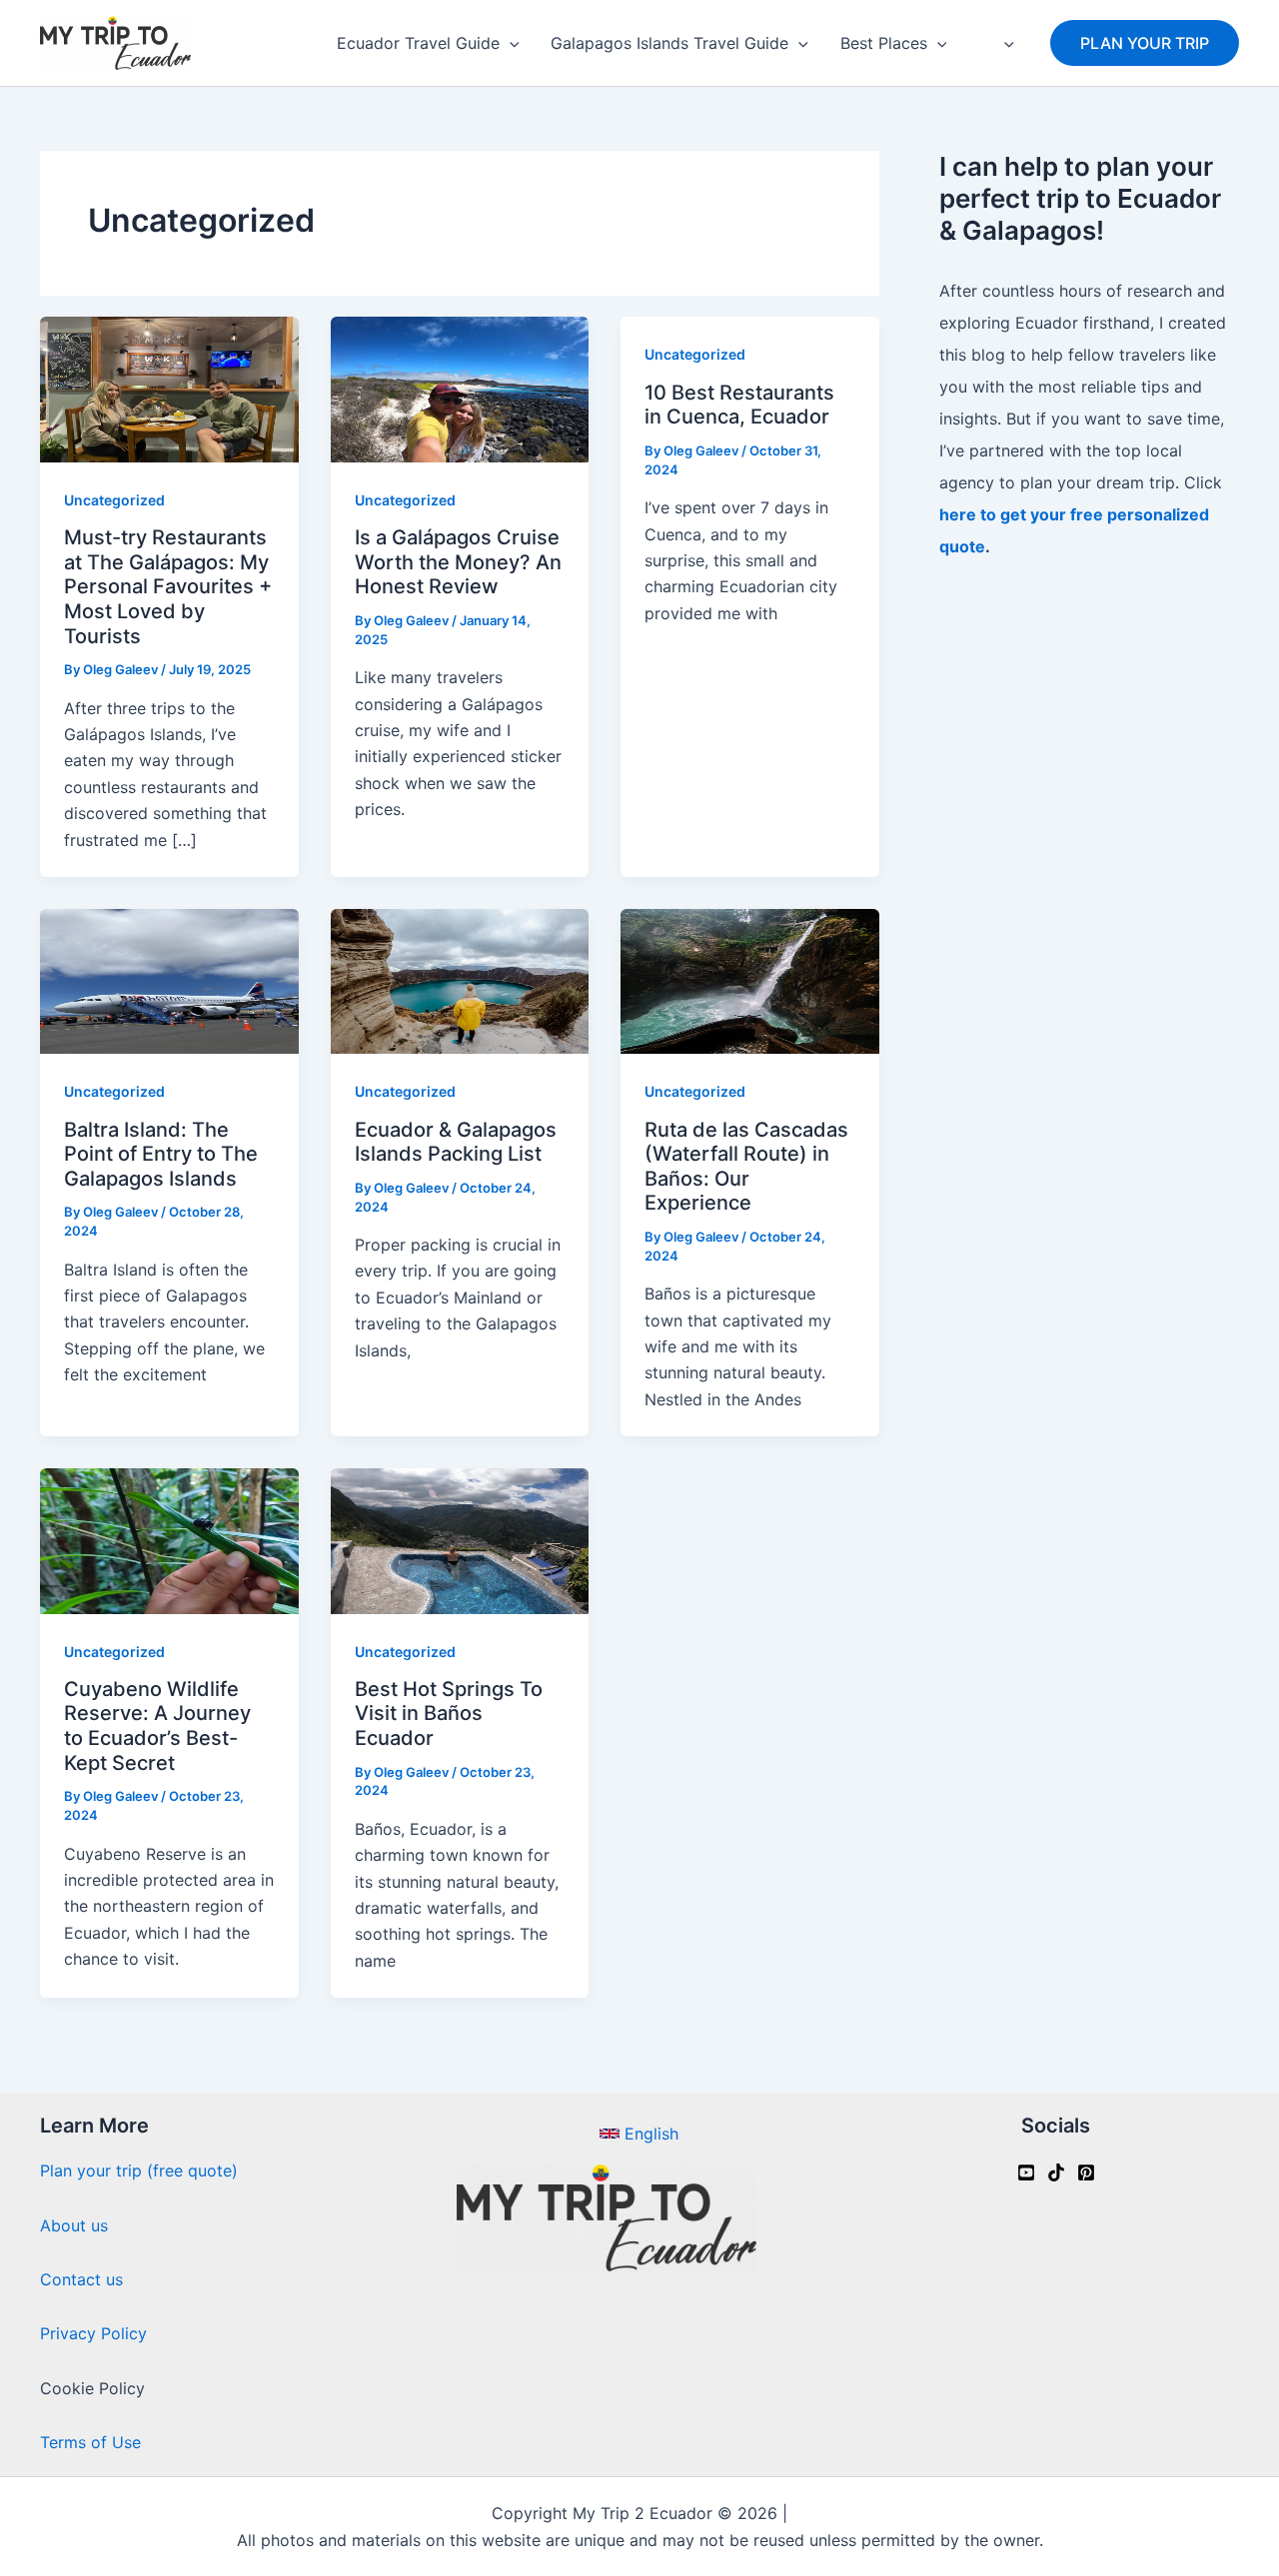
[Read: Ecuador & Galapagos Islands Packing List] (460, 980)
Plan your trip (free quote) (139, 2170)
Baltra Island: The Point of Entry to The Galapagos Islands (161, 1154)
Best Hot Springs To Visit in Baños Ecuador (449, 1714)
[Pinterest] (1086, 2172)
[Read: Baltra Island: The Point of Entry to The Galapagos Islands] (169, 980)
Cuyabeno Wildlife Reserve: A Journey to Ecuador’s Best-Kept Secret (157, 1726)
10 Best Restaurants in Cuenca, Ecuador (739, 405)
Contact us (81, 2279)
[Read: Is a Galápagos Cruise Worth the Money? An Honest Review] (460, 389)
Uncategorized (114, 500)
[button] (510, 43)
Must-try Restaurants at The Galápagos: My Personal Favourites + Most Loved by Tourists (168, 586)
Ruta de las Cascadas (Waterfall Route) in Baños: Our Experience (746, 1167)
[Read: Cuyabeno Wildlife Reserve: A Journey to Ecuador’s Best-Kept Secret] (169, 1539)
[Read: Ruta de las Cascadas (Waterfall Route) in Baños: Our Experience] (750, 980)
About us (74, 2225)
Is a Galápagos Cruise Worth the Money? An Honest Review (458, 562)
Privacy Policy (93, 2333)
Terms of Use (90, 2442)
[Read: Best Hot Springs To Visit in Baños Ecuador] (460, 1539)
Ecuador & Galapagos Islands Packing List (456, 1142)
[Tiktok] (1056, 2172)
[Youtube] (1026, 2172)
